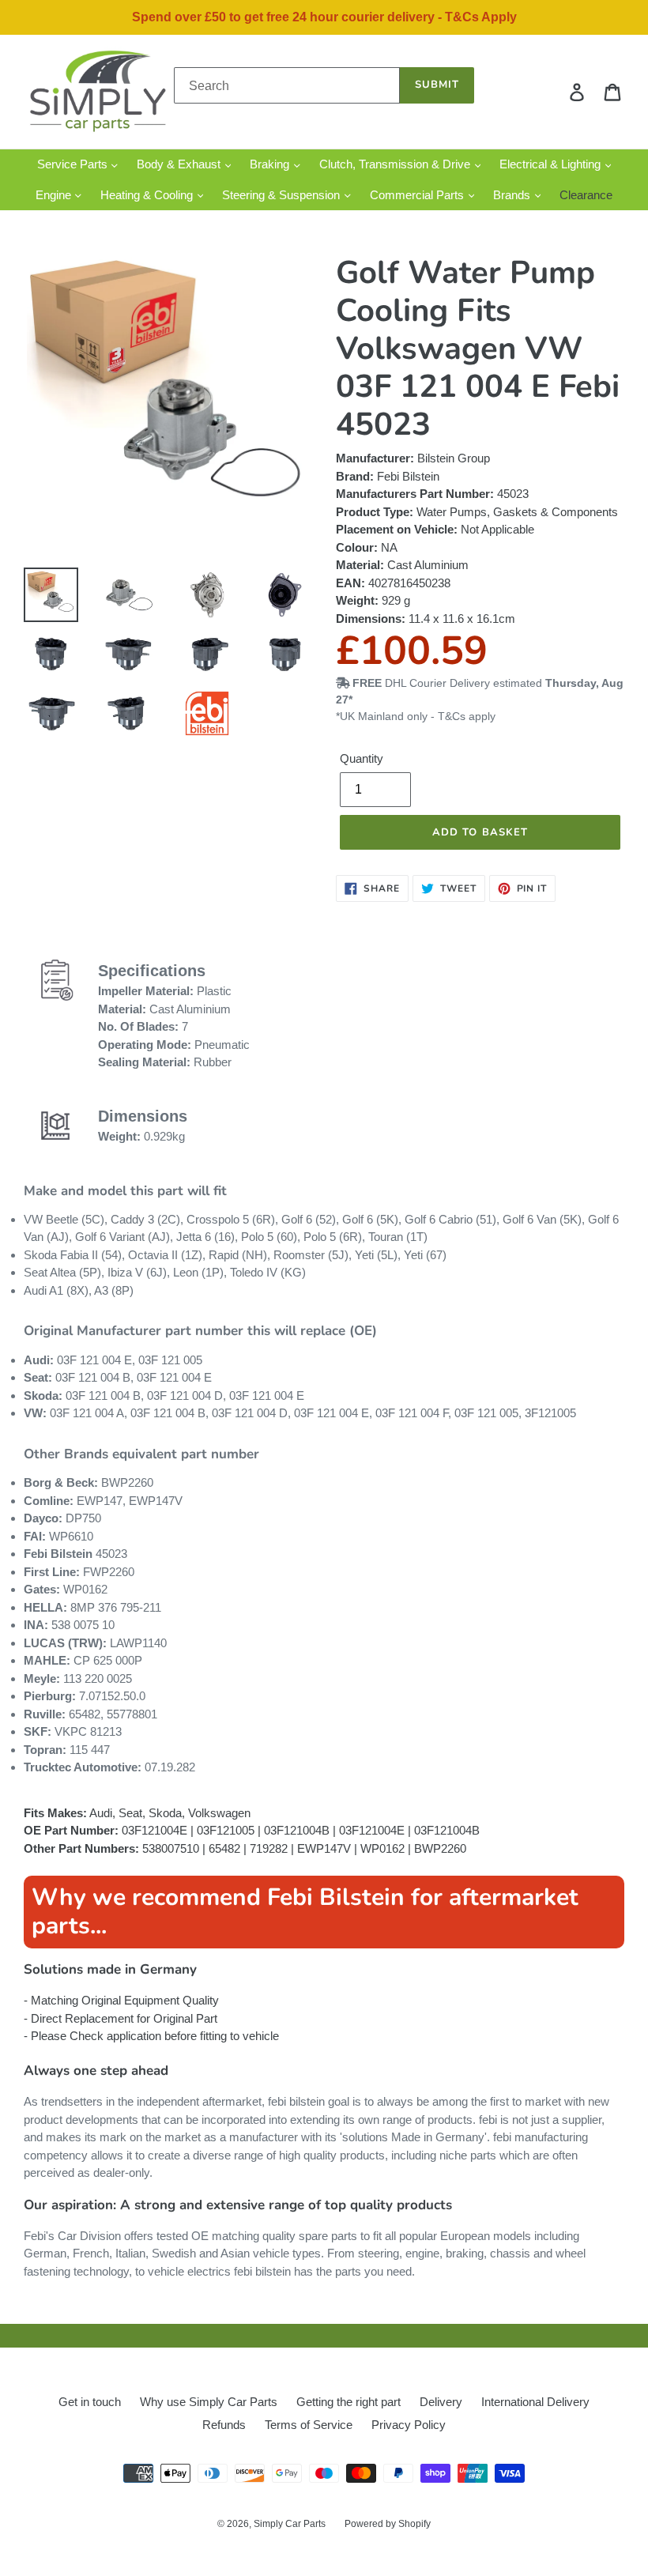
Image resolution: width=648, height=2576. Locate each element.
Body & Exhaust (180, 164)
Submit (437, 85)
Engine (55, 195)
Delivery (441, 2402)
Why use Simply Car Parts (209, 2402)
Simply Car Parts (290, 2524)
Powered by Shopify (388, 2524)
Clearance (586, 195)
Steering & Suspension (283, 195)
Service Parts (74, 164)
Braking (271, 164)
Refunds (224, 2425)
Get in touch (90, 2402)
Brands (513, 195)
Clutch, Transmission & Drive (396, 164)
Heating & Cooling (148, 195)
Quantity (362, 758)
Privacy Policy (409, 2425)
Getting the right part (348, 2402)
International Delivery (535, 2402)
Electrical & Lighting (552, 164)
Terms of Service (309, 2425)
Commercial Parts (418, 195)
